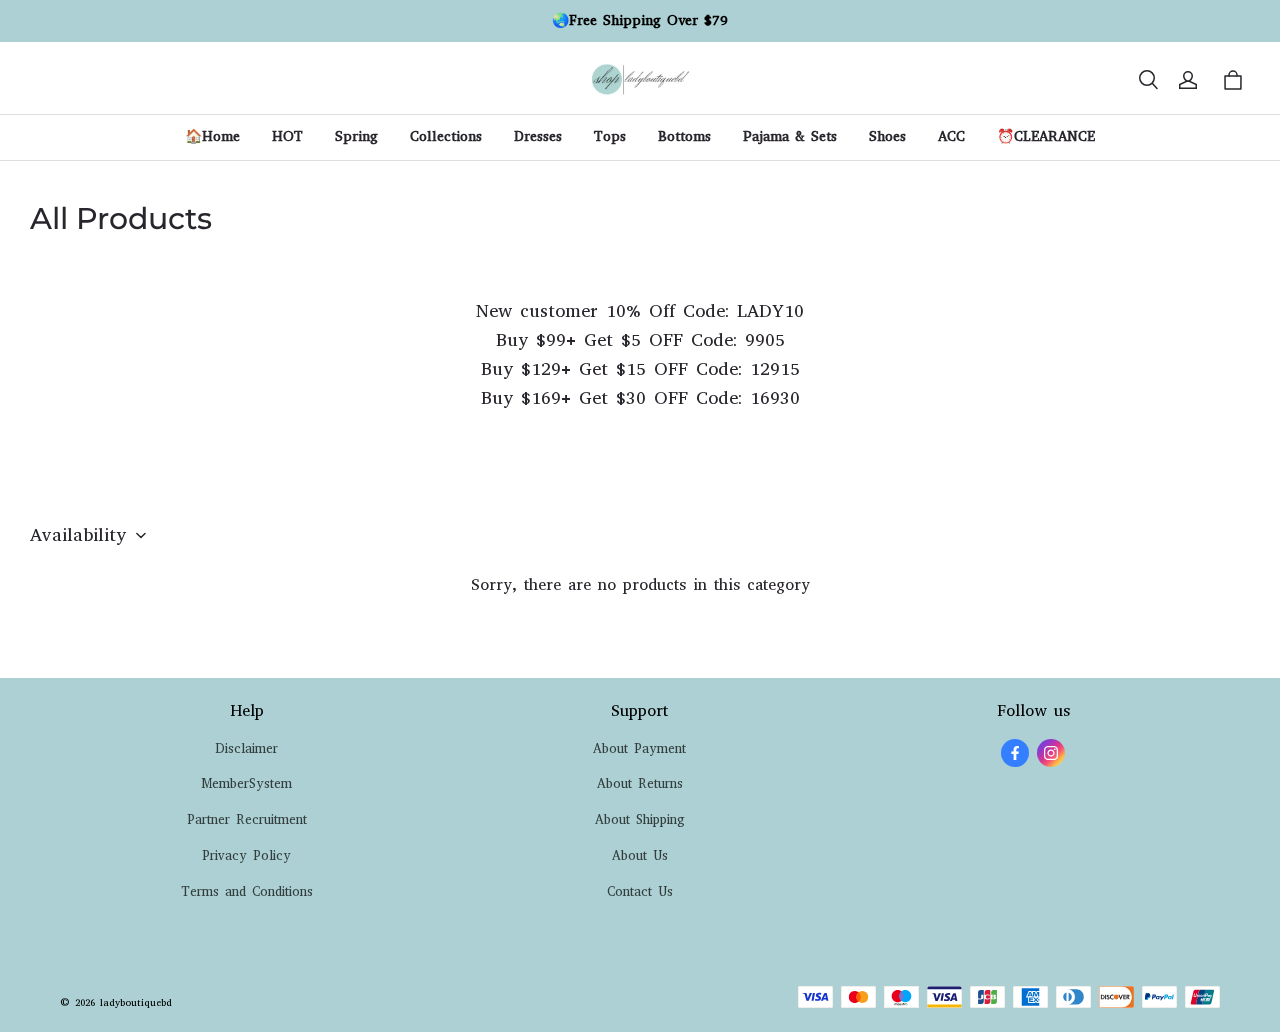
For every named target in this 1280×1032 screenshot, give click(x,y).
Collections (446, 136)
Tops (610, 136)
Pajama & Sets (790, 136)
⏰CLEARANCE (1046, 136)
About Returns (640, 783)
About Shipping (640, 819)
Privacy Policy (246, 855)
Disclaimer (246, 748)
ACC (951, 136)
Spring (356, 136)
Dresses (538, 136)
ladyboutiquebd (136, 1002)
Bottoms (684, 136)
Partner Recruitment (247, 819)
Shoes (887, 136)
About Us (640, 855)
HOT (287, 136)
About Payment (639, 748)
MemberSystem (246, 783)
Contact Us (640, 891)
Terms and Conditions (247, 891)
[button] (1148, 80)
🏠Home (212, 136)
